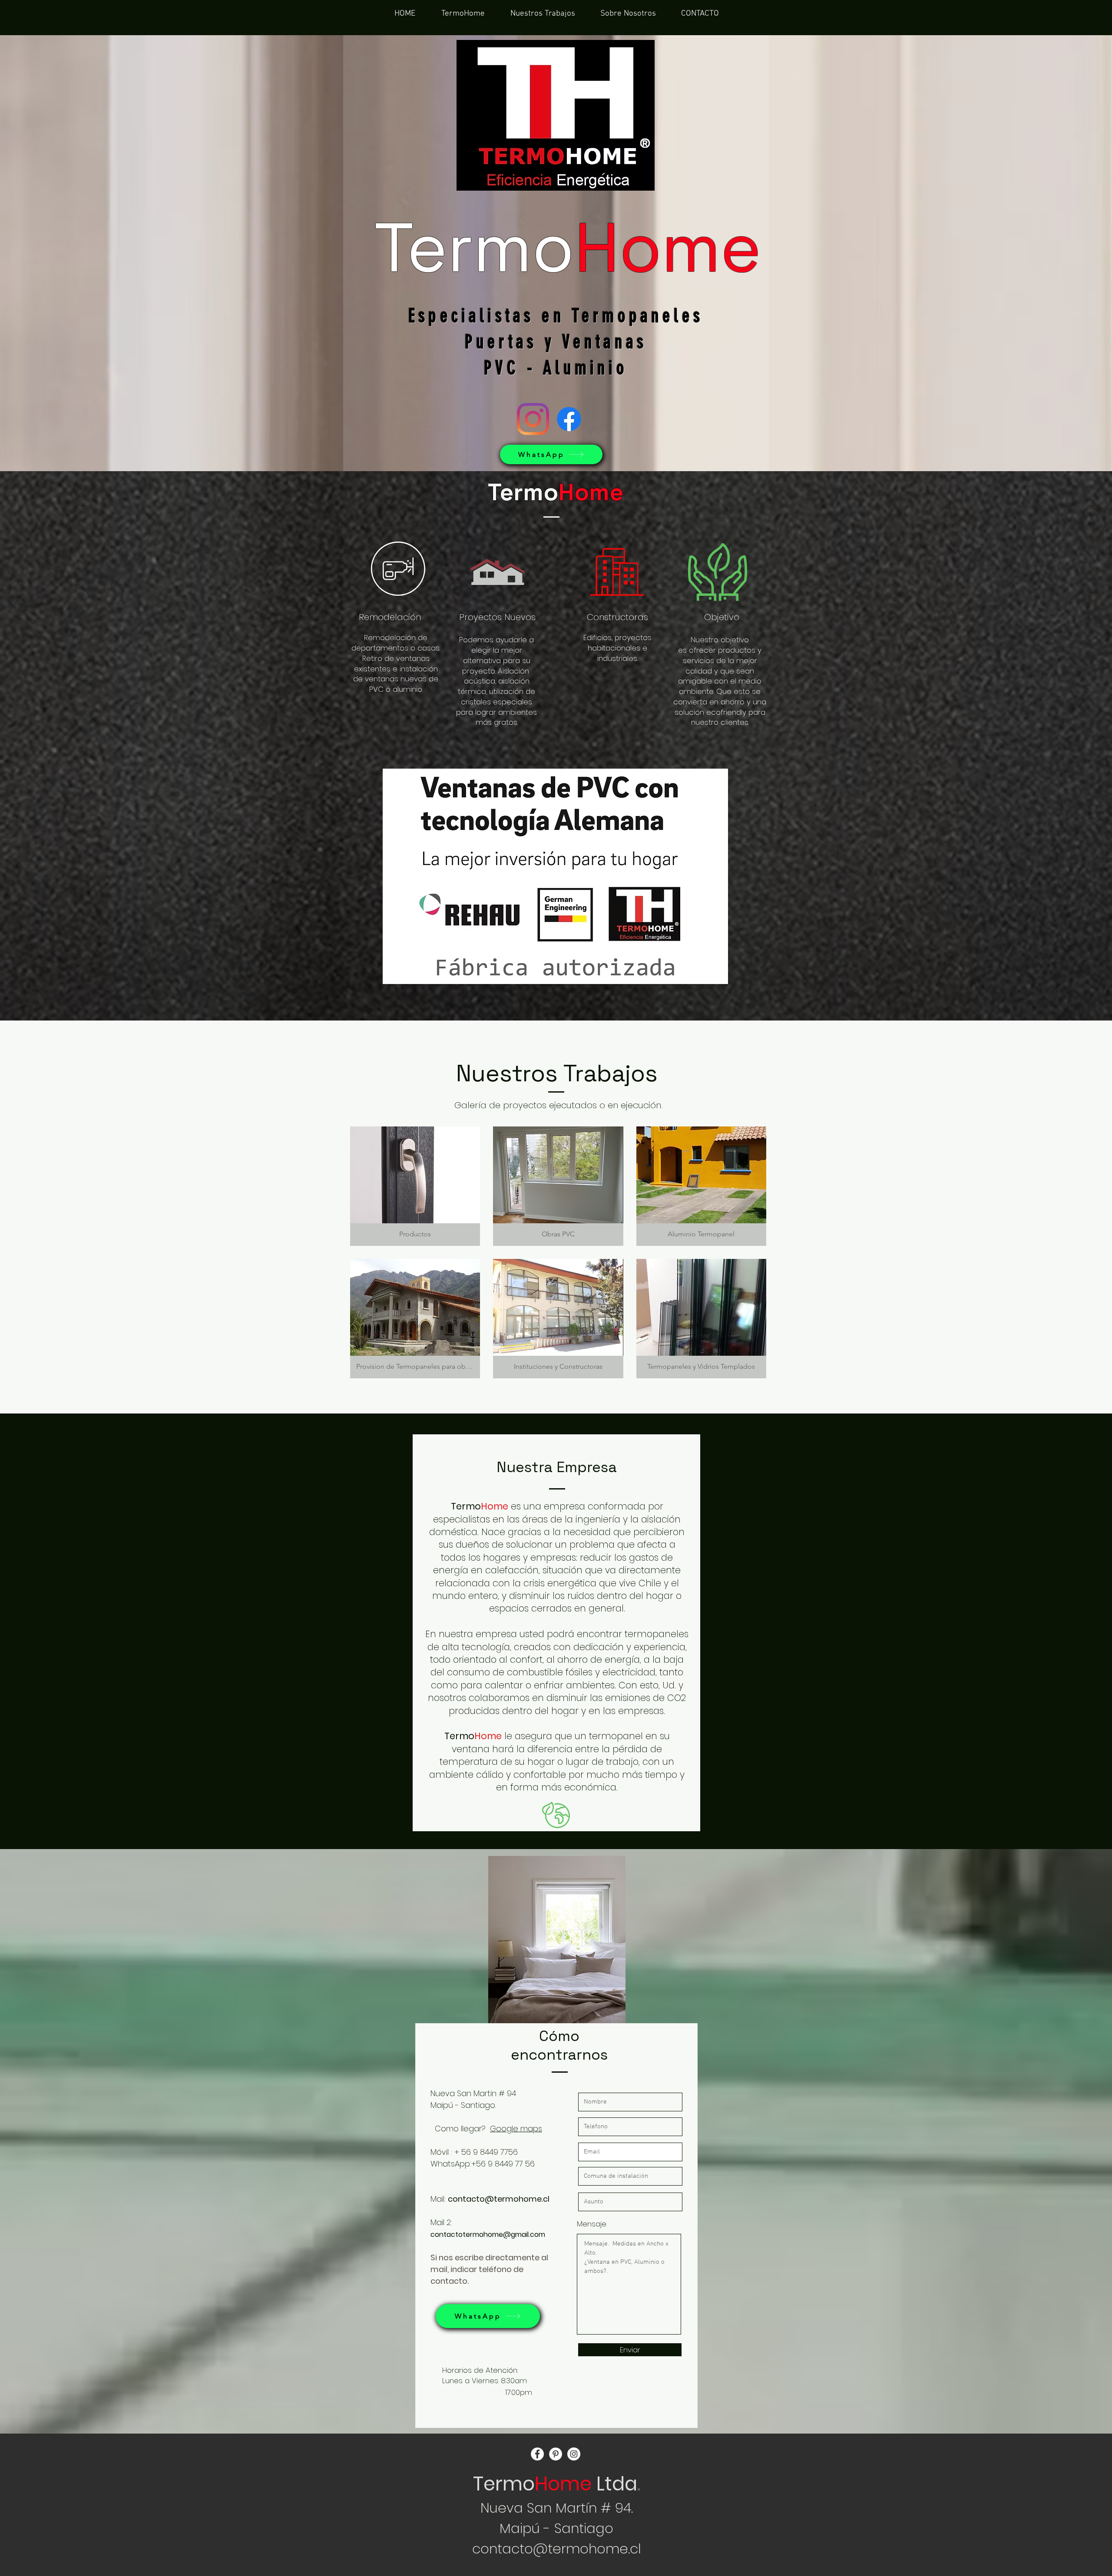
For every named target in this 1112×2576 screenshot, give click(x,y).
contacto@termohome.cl (499, 2199)
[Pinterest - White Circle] (556, 2454)
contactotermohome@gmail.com (488, 2234)
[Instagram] (533, 419)
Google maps (516, 2129)
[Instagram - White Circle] (574, 2454)
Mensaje (592, 2224)
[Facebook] (569, 419)
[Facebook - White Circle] (537, 2454)
